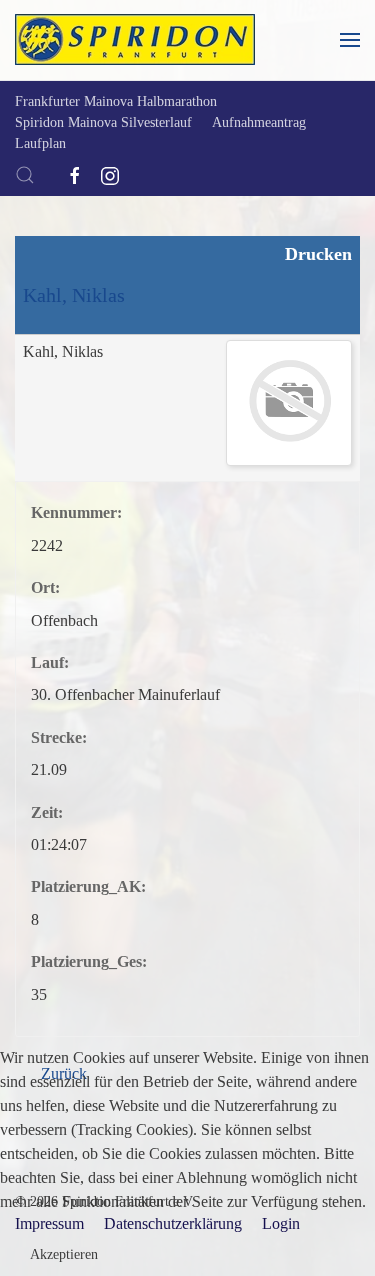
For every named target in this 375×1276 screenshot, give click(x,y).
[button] (350, 40)
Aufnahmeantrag (259, 122)
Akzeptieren (64, 1254)
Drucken (316, 254)
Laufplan (40, 143)
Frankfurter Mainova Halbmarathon (116, 101)
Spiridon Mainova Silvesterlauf (103, 122)
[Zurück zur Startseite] (135, 40)
